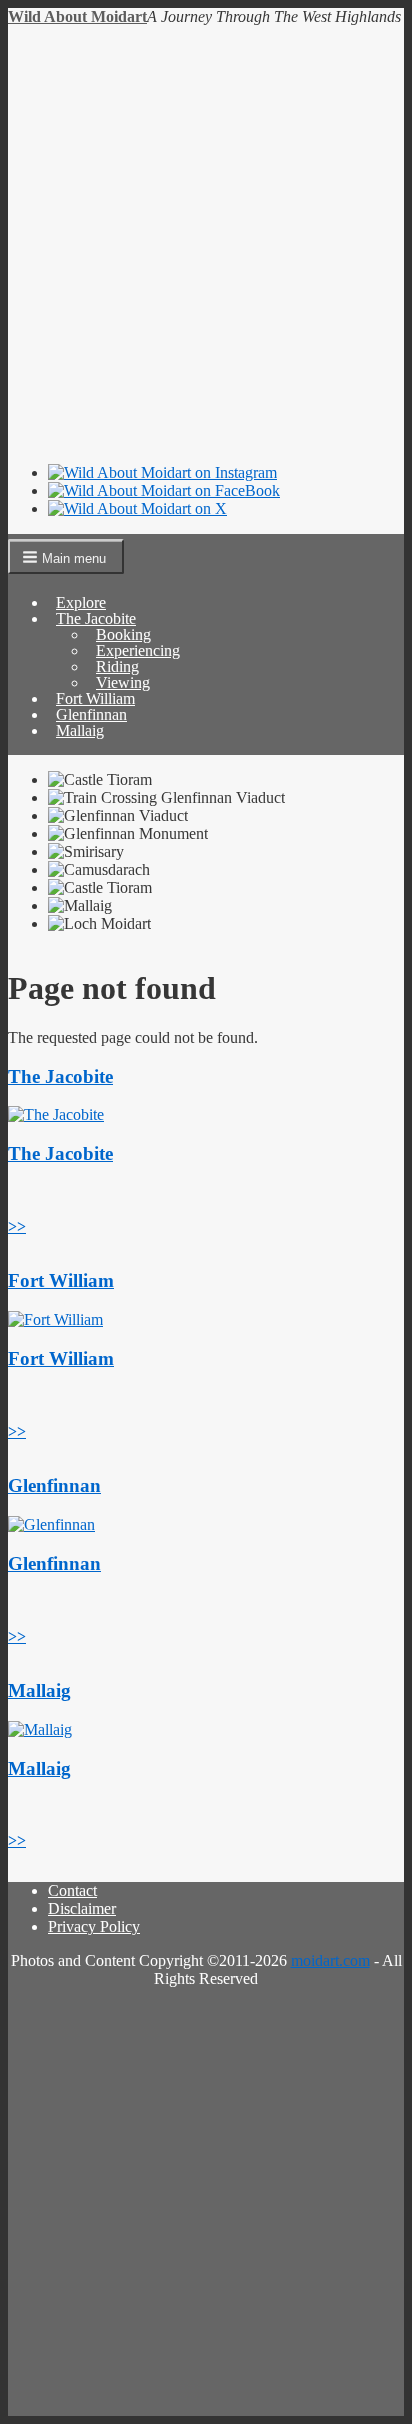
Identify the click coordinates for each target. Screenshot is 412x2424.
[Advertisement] (206, 242)
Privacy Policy (94, 1926)
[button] (66, 556)
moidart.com (330, 1960)
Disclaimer (82, 1908)
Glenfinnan (54, 1485)
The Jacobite (60, 1076)
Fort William (61, 1280)
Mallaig (80, 730)
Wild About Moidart (77, 16)
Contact (72, 1890)
